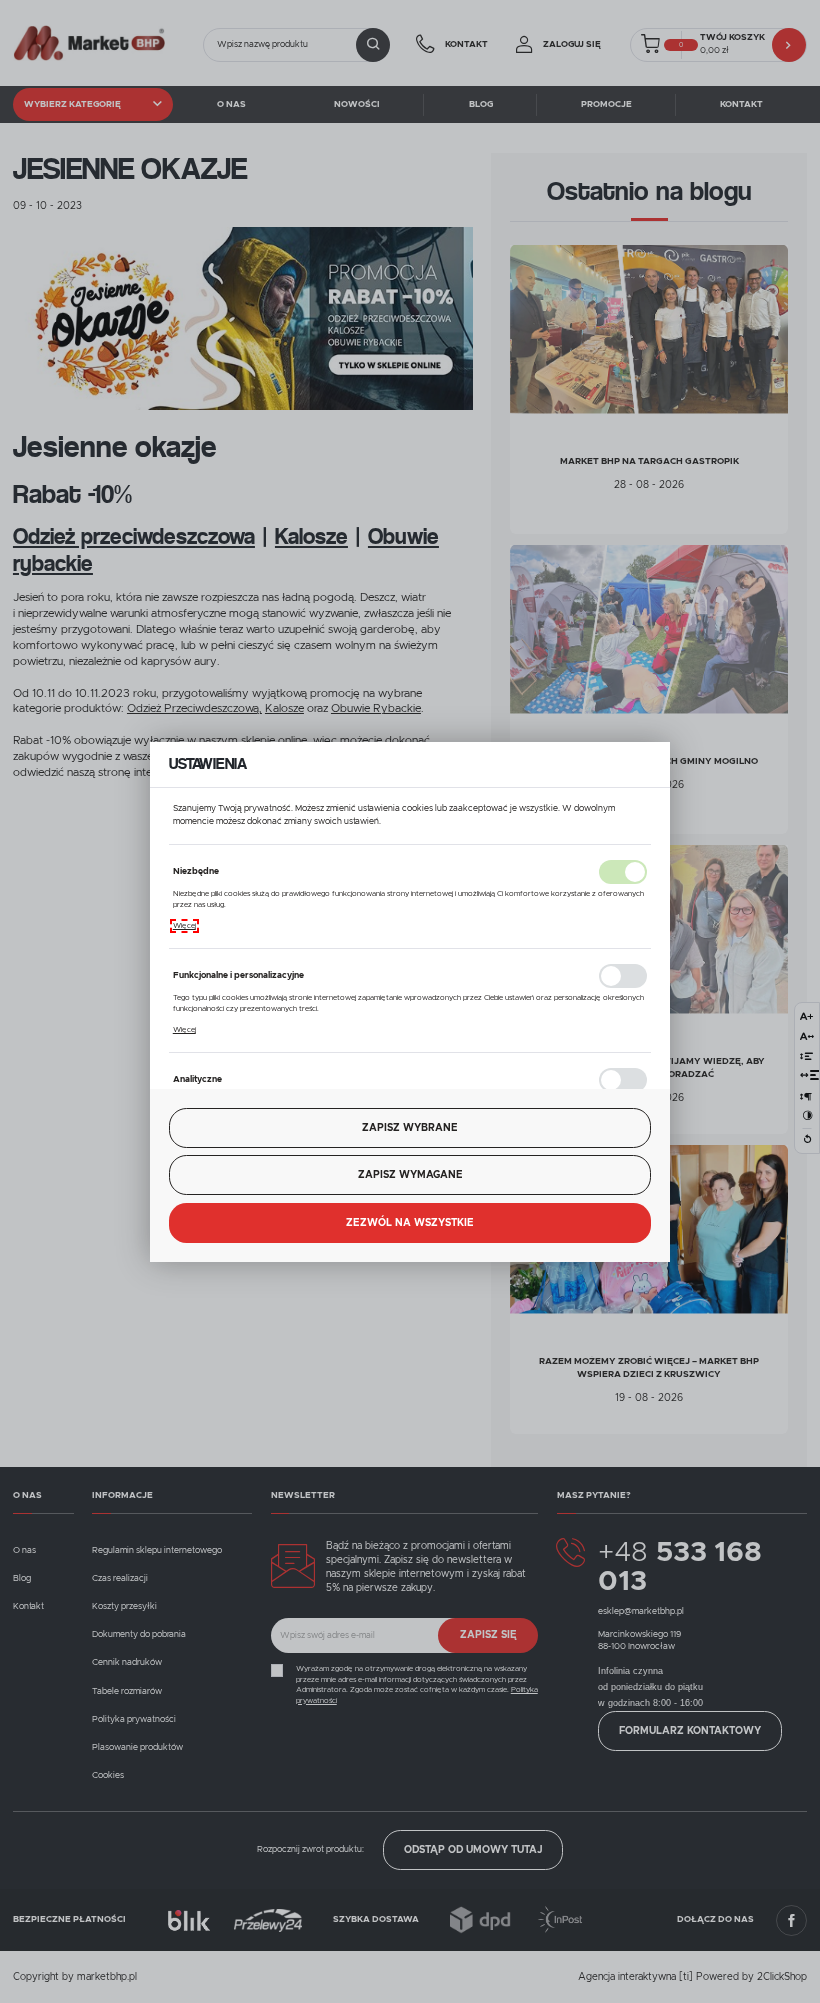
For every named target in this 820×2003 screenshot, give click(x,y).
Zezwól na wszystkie (410, 1223)
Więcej (184, 926)
